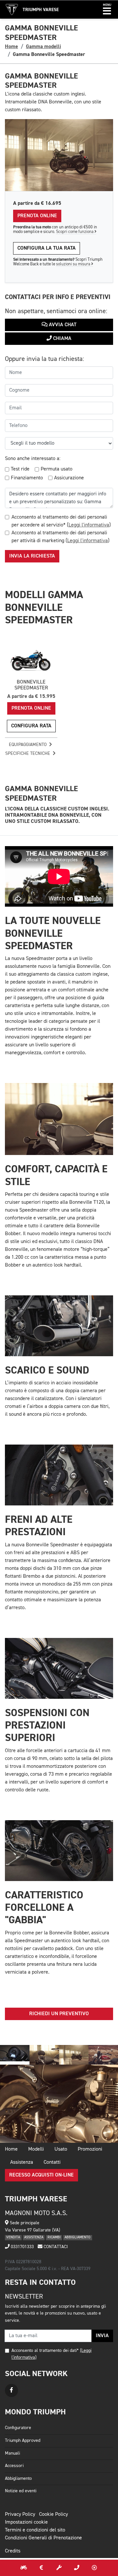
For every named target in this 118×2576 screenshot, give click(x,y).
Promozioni (90, 2149)
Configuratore (18, 2428)
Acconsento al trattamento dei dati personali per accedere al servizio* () (61, 521)
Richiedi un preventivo (59, 2014)
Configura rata (31, 726)
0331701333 (22, 2247)
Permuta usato (57, 469)
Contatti (52, 2162)
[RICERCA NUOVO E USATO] (24, 2568)
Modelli (36, 2149)
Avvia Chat (62, 325)
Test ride (20, 469)
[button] (107, 9)
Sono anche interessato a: (33, 459)
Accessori (14, 2466)
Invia (102, 2336)
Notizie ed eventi (21, 2491)
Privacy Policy (20, 2514)
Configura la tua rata (47, 248)
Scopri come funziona (75, 232)
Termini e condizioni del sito (35, 2530)
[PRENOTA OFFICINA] (59, 2568)
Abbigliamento (18, 2478)
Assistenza (22, 2162)
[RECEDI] (94, 2568)
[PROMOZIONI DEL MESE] (41, 2568)
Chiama (62, 339)
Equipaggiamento (28, 745)
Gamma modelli (43, 46)
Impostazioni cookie (26, 2522)
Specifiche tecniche (28, 754)
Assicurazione (69, 478)
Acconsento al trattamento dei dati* (45, 2351)
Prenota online (37, 216)
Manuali (12, 2453)
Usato (61, 2149)
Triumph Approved (23, 2441)
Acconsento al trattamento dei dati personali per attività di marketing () (60, 537)
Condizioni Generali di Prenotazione (43, 2538)
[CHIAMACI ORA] (77, 2568)
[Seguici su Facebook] (11, 2390)
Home (11, 46)
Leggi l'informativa (89, 525)
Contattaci (55, 2247)
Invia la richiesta (32, 556)
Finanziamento (27, 478)
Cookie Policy (53, 2514)
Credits (13, 2551)
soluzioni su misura (74, 264)
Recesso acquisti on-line (41, 2175)
